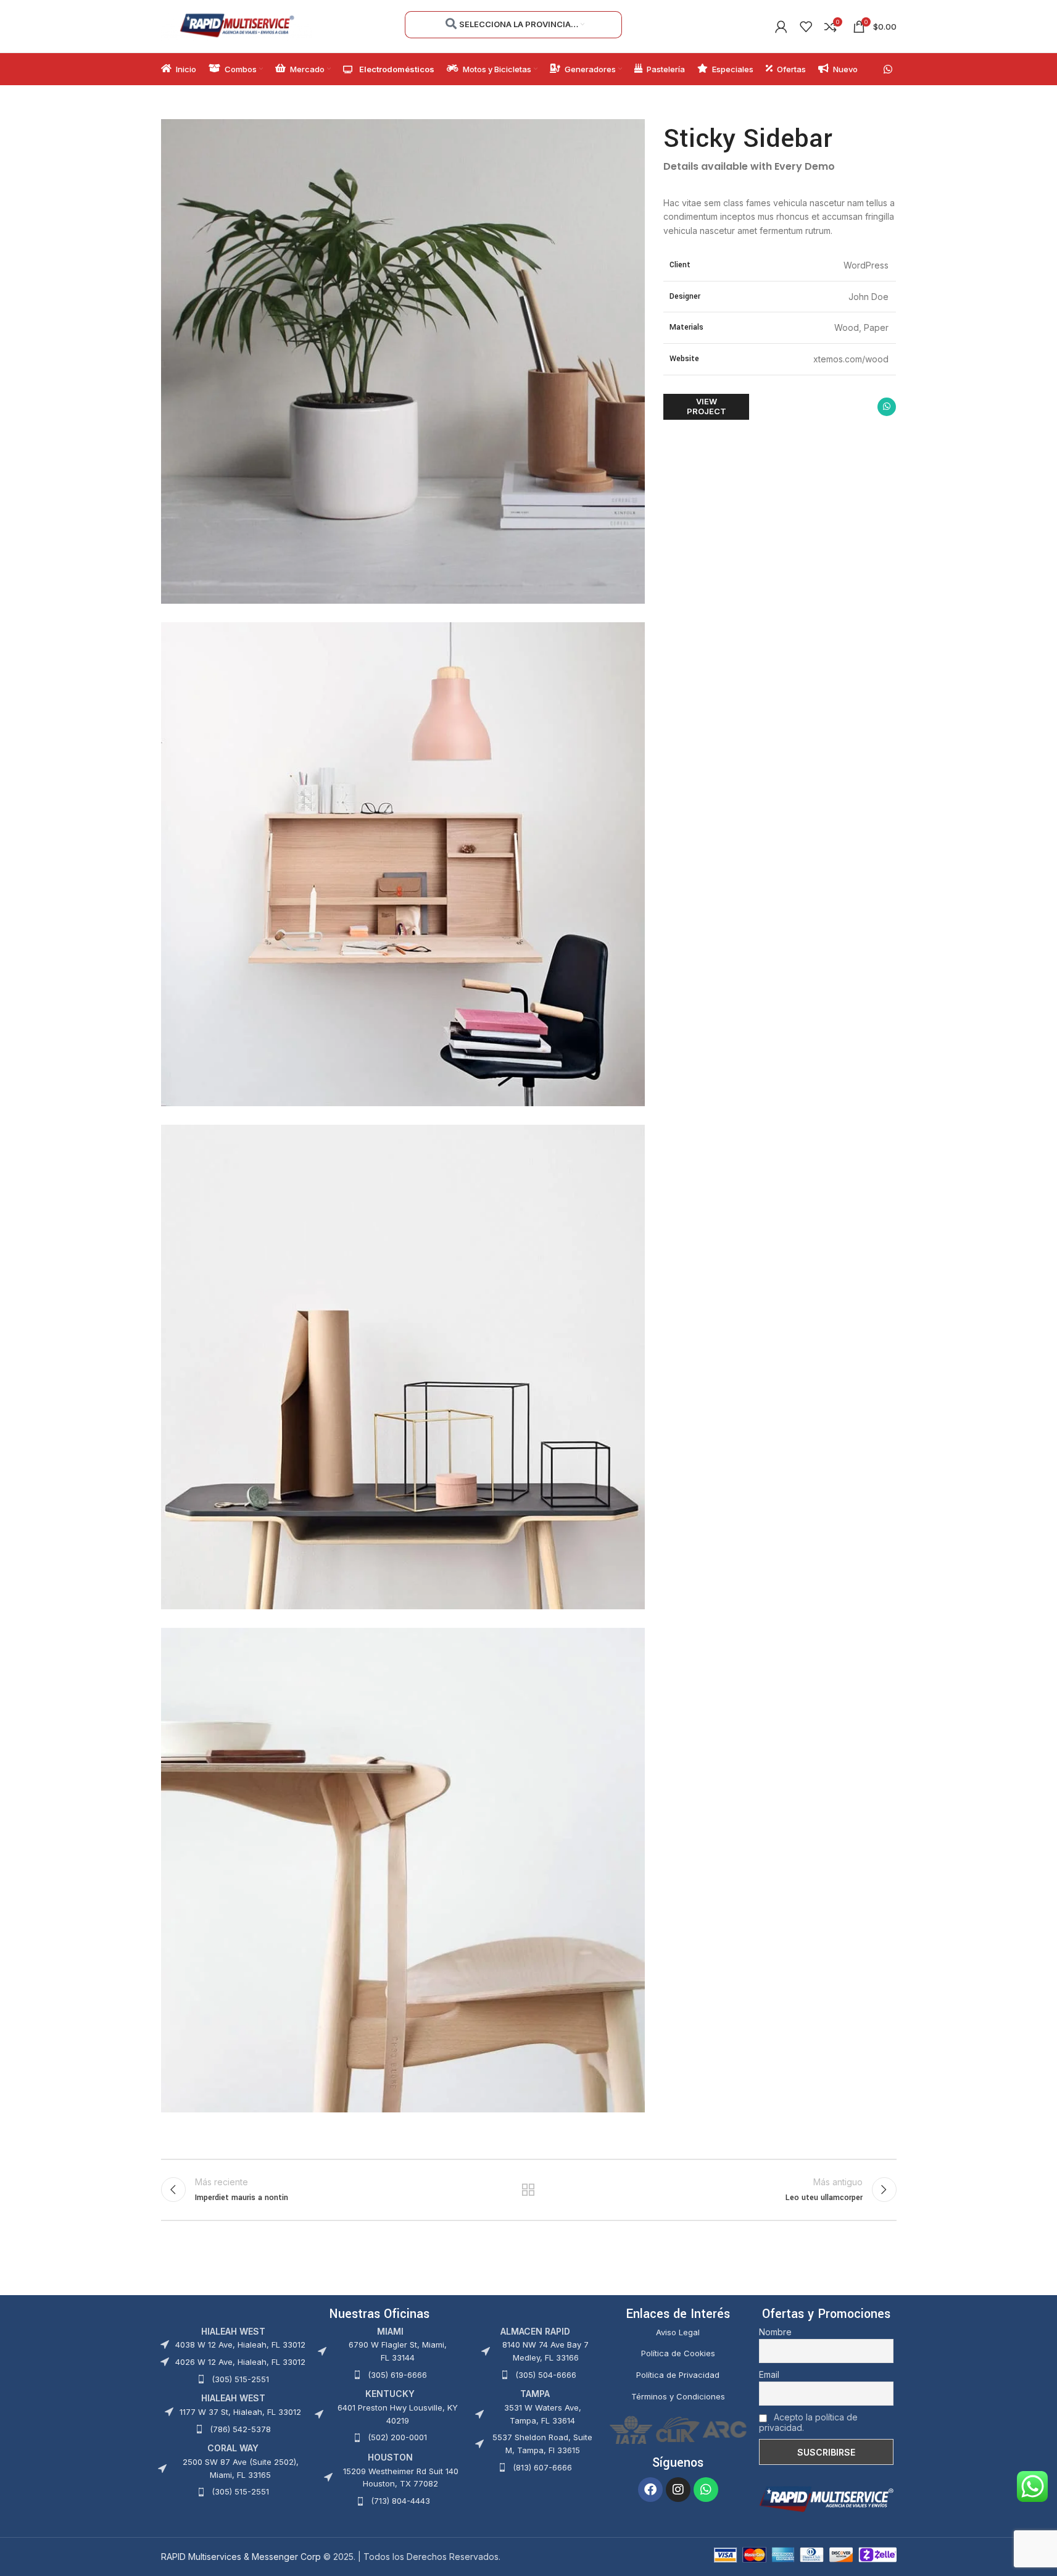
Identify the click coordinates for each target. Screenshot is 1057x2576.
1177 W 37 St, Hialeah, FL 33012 (240, 2412)
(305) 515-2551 (240, 2379)
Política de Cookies (678, 2353)
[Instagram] (678, 2490)
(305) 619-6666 (397, 2375)
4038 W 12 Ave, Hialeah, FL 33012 (240, 2345)
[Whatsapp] (706, 2490)
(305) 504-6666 (546, 2375)
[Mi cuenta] (781, 27)
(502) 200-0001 (397, 2437)
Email (769, 2374)
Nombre (775, 2332)
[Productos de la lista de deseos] (806, 27)
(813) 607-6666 (542, 2467)
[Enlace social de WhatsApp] (888, 69)
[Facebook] (650, 2490)
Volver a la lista (528, 2190)
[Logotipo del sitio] (237, 25)
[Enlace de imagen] (826, 2498)
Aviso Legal (678, 2332)
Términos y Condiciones (678, 2396)
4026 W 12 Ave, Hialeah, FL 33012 (240, 2362)
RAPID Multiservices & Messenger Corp (241, 2557)
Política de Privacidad (678, 2375)
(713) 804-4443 (400, 2501)
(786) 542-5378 (240, 2429)
